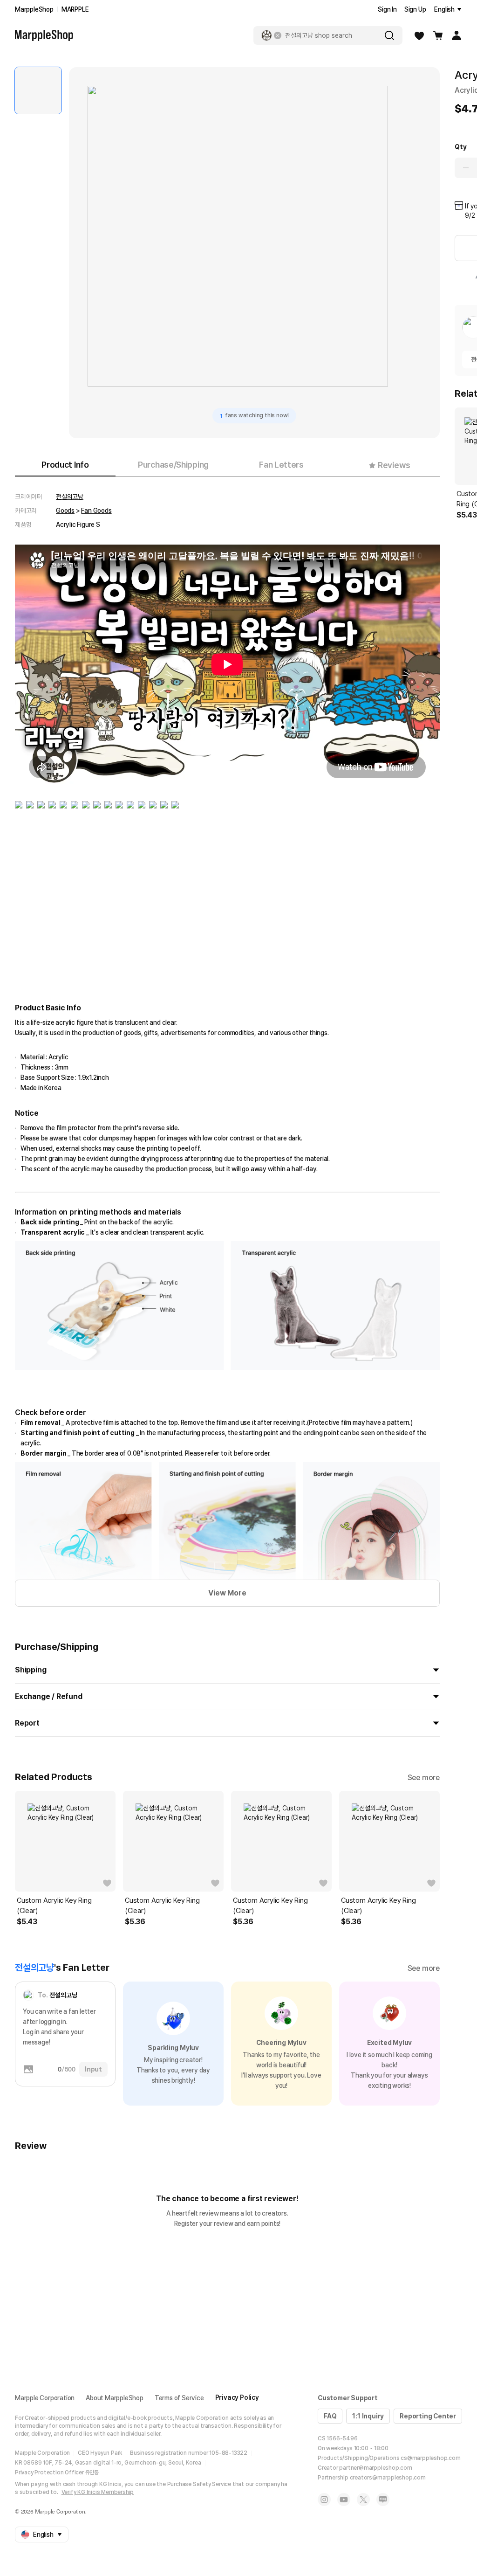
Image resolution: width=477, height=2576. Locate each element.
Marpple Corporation (45, 2398)
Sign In (387, 9)
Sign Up (415, 9)
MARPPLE (75, 9)
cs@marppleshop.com (430, 2458)
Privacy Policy (237, 2397)
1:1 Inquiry (368, 2416)
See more (424, 1778)
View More (227, 1593)
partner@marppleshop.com (375, 2468)
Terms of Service (179, 2398)
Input (93, 2069)
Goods (65, 511)
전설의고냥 (70, 497)
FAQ (330, 2416)
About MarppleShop (115, 2398)
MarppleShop (34, 9)
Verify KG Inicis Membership (98, 2492)
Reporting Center (428, 2416)
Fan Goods (96, 511)
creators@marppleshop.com (388, 2478)
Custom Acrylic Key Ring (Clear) (54, 1906)
